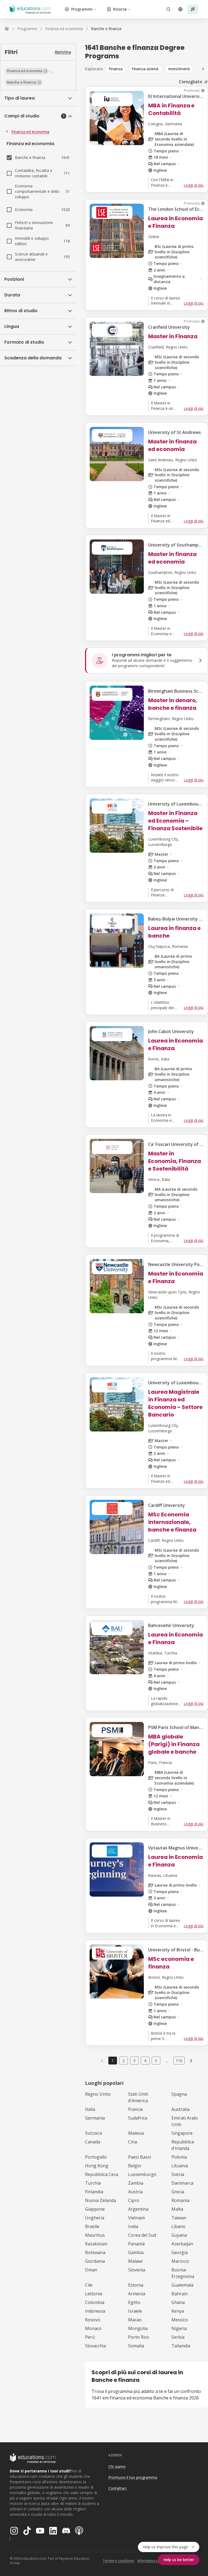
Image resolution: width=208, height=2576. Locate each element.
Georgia (180, 2252)
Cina (133, 2142)
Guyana (179, 2235)
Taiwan (179, 2218)
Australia (181, 2109)
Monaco (93, 2328)
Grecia (178, 2192)
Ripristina (63, 52)
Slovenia (137, 2270)
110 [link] (179, 2061)
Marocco (180, 2261)
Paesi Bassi (139, 2157)
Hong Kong (97, 2166)
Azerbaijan (182, 2244)
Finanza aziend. (145, 69)
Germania (95, 2118)
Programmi (82, 9)
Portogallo (96, 2157)
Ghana (178, 2302)
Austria (135, 2192)
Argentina (138, 2209)
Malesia (136, 2133)
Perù (90, 2337)
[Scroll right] (203, 69)
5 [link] (156, 2061)
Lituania (180, 2166)
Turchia (93, 2183)
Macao (135, 2320)
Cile (89, 2285)
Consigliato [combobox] (191, 82)
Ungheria (95, 2218)
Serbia (178, 2337)
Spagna (179, 2094)
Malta (177, 2209)
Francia (135, 2109)
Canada (93, 2142)
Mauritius (95, 2235)
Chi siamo (117, 2467)
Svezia (178, 2174)
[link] (106, 29)
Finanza (116, 69)
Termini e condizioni (118, 2561)
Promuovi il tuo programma (133, 2477)
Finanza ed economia (30, 132)
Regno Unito (98, 2094)
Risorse (120, 9)
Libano (178, 2226)
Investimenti (179, 69)
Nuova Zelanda (100, 2200)
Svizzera (93, 2133)
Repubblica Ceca (102, 2174)
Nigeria (179, 2328)
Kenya (178, 2311)
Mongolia (138, 2328)
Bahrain (180, 2294)
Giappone (95, 2209)
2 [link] (123, 2061)
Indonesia (95, 2311)
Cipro (134, 2200)
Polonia (179, 2157)
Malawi (135, 2261)
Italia (90, 2109)
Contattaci (117, 2488)
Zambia (136, 2183)
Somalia (136, 2346)
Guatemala (182, 2285)
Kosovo (93, 2320)
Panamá (136, 2244)
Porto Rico (139, 2337)
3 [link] (134, 2061)
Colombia (95, 2302)
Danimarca (182, 2183)
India (133, 2226)
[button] (27, 71)
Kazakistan (96, 2244)
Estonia (136, 2285)
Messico (180, 2320)
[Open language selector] (180, 9)
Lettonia (94, 2294)
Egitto (134, 2302)
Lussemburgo (142, 2174)
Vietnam (136, 2218)
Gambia (136, 2252)
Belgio (135, 2166)
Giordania (95, 2261)
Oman (91, 2270)
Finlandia (94, 2192)
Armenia (137, 2294)
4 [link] (145, 2061)
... (167, 2061)
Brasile (92, 2226)
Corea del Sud (142, 2235)
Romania (180, 2200)
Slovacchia (95, 2346)
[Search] (168, 9)
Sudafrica (138, 2118)
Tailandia (181, 2346)
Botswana (95, 2252)
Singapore (182, 2133)
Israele (135, 2311)
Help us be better (179, 2560)
